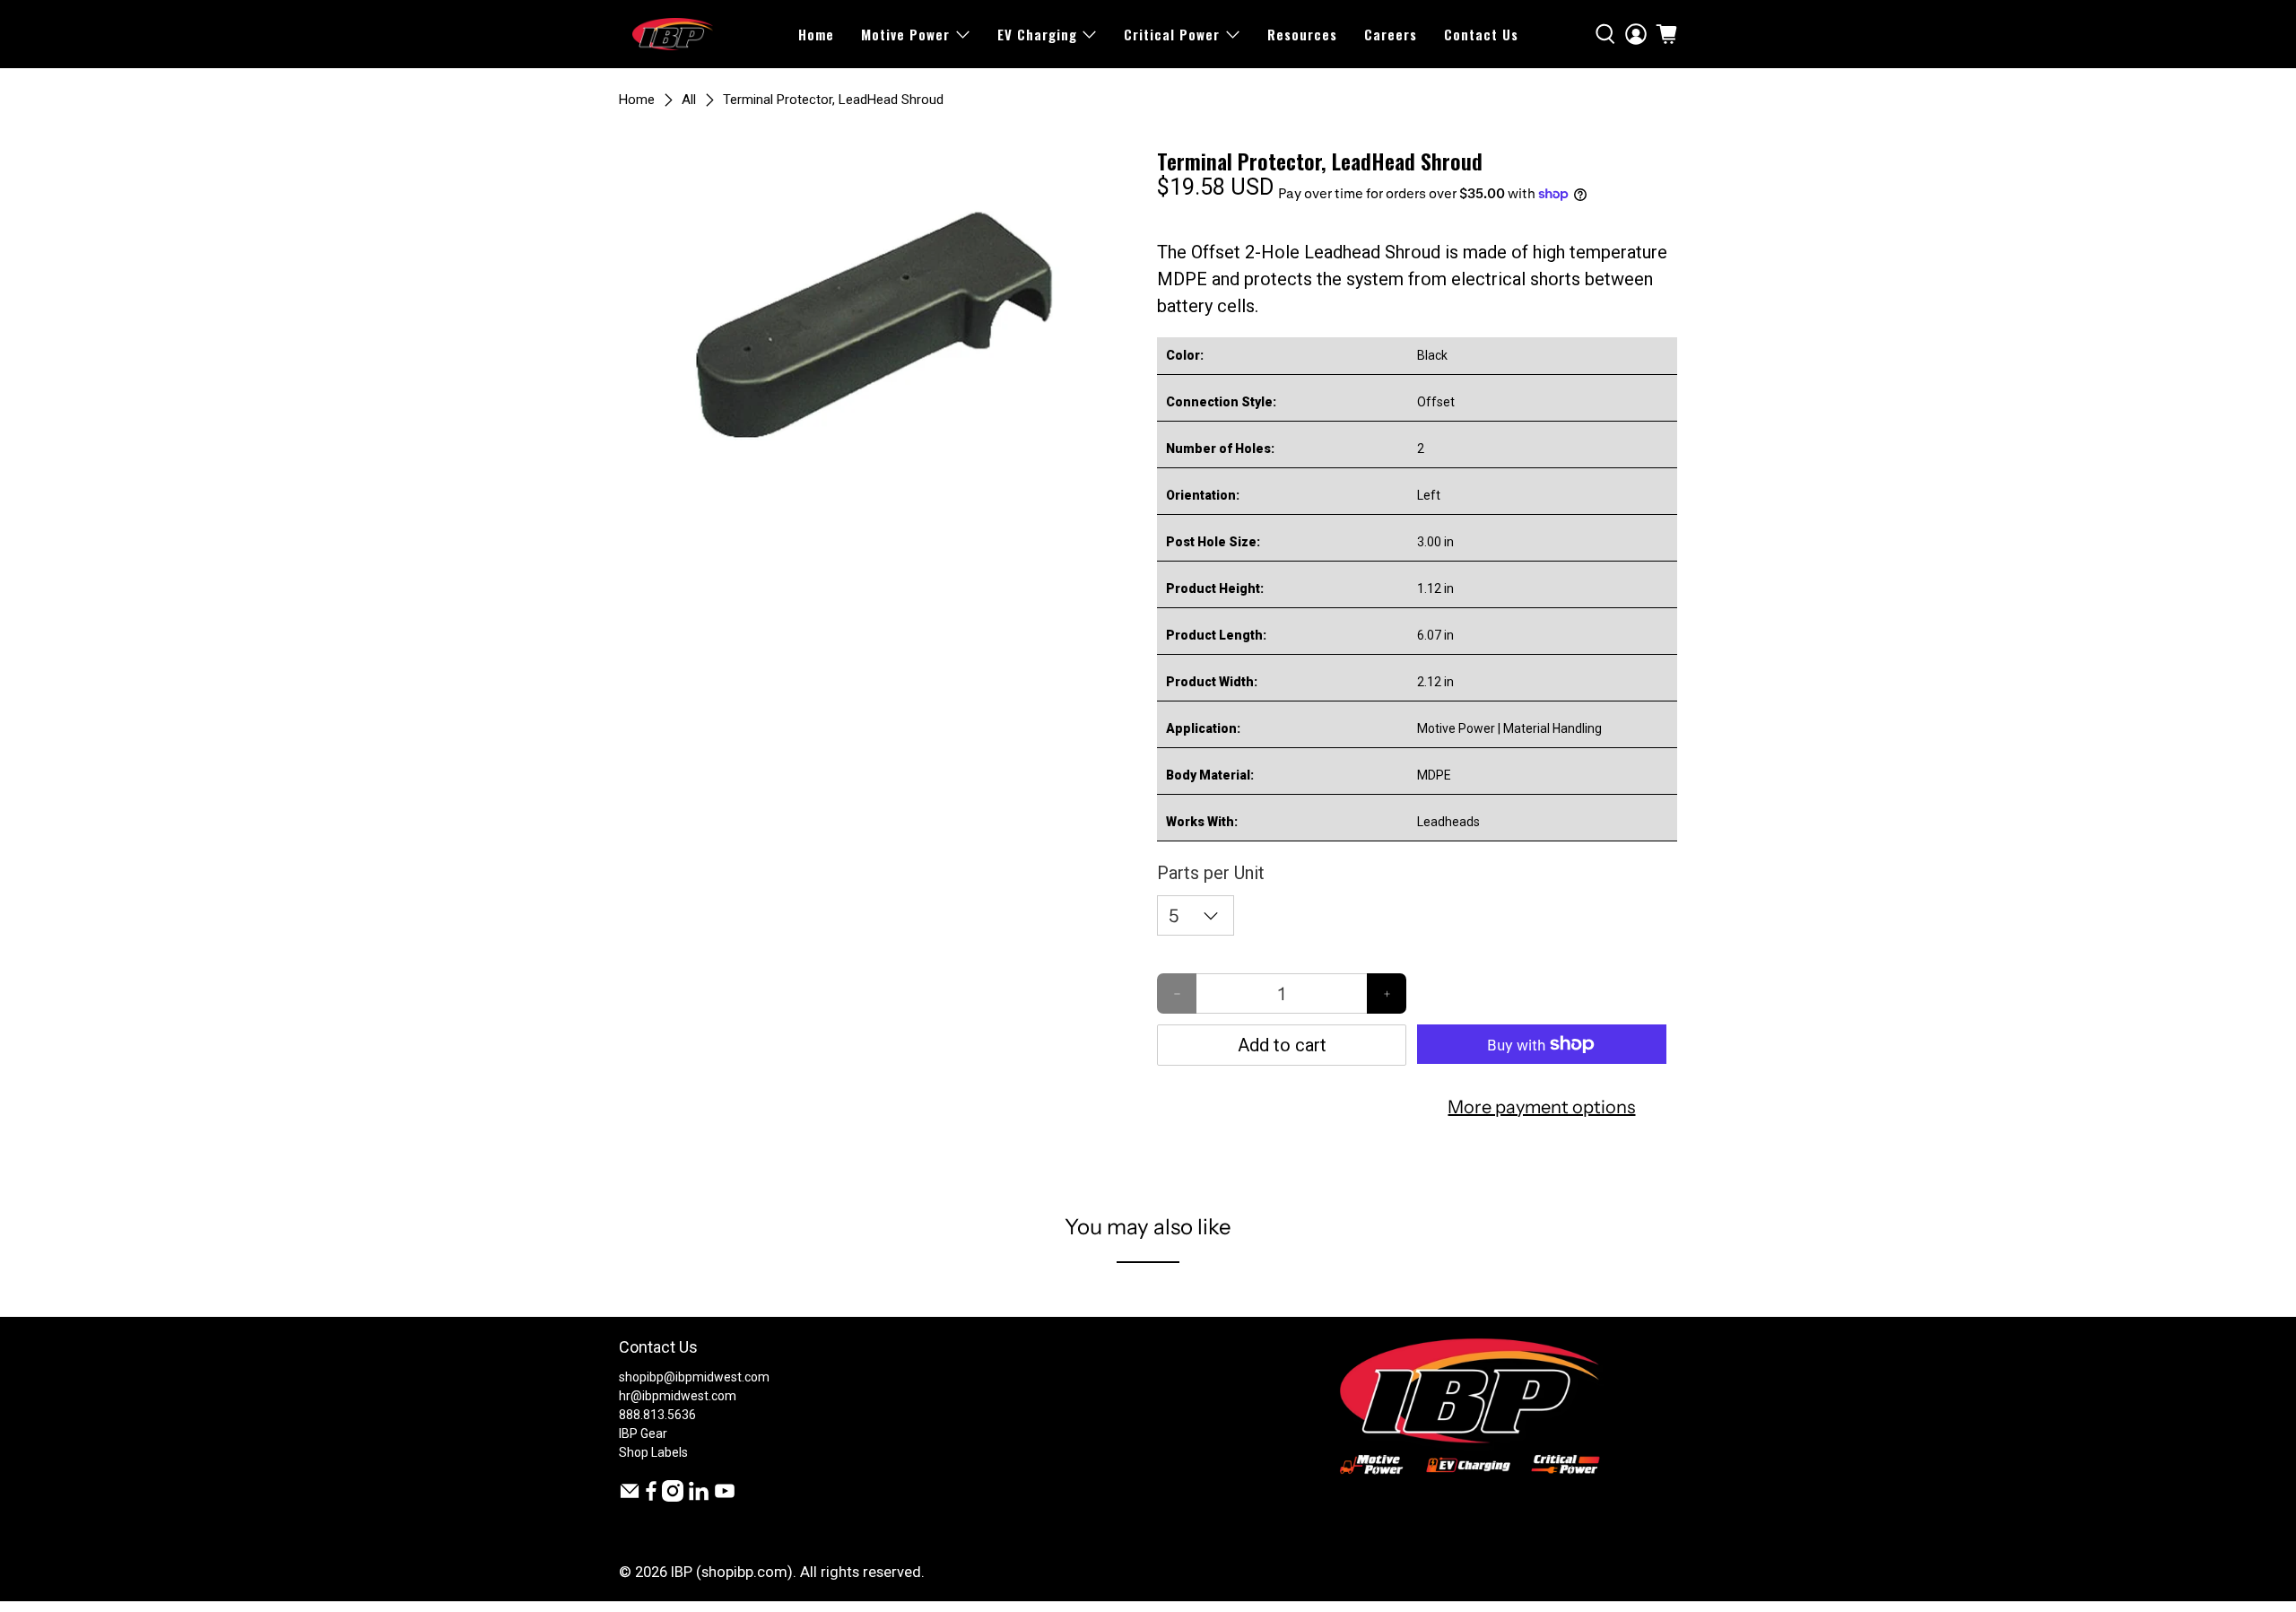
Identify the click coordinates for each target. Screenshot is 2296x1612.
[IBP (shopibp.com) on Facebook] (651, 1497)
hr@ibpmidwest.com (678, 1396)
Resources (1302, 34)
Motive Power (905, 34)
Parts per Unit (1211, 873)
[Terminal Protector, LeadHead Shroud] (879, 319)
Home (816, 34)
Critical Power (1172, 34)
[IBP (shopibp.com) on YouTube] (725, 1497)
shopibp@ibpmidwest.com (694, 1377)
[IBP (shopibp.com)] (673, 34)
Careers (1391, 34)
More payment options (1541, 1107)
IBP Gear (643, 1433)
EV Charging (1037, 34)
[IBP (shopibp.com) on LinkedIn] (699, 1497)
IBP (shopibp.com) (732, 1572)
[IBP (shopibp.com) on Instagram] (673, 1497)
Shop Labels (653, 1452)
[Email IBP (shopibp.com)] (630, 1497)
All (689, 100)
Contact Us (1481, 34)
